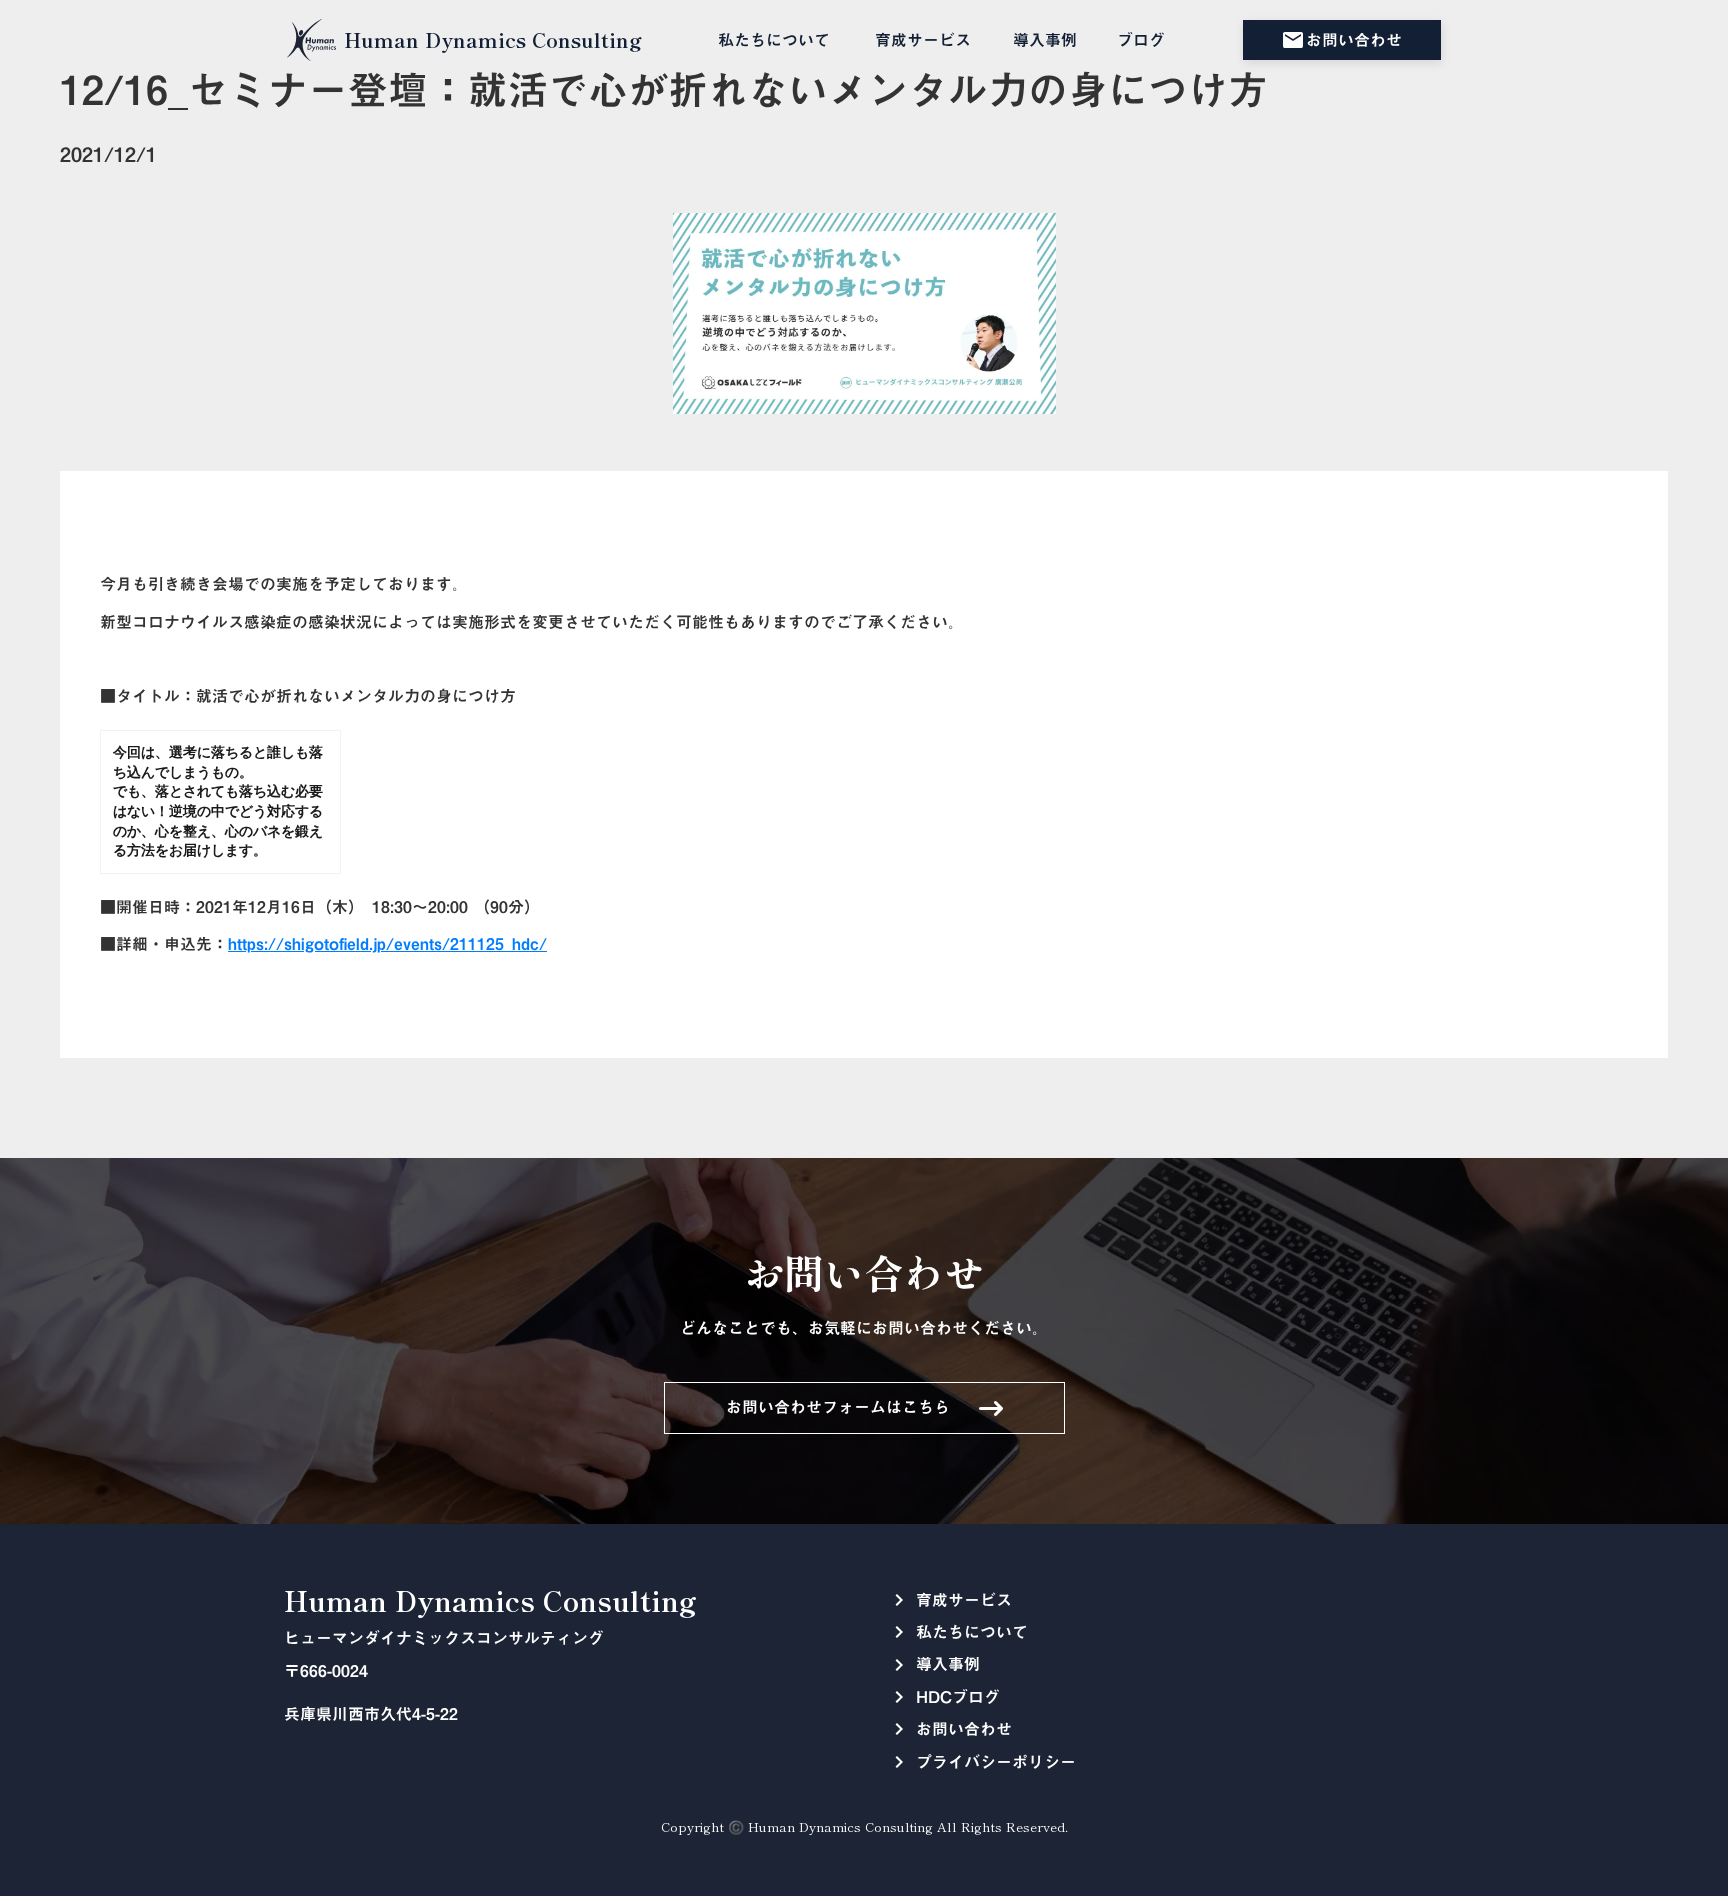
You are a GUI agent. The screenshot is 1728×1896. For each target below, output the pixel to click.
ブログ (1141, 40)
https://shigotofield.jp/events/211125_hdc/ (387, 944)
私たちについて (774, 40)
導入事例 (1045, 40)
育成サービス (923, 40)
